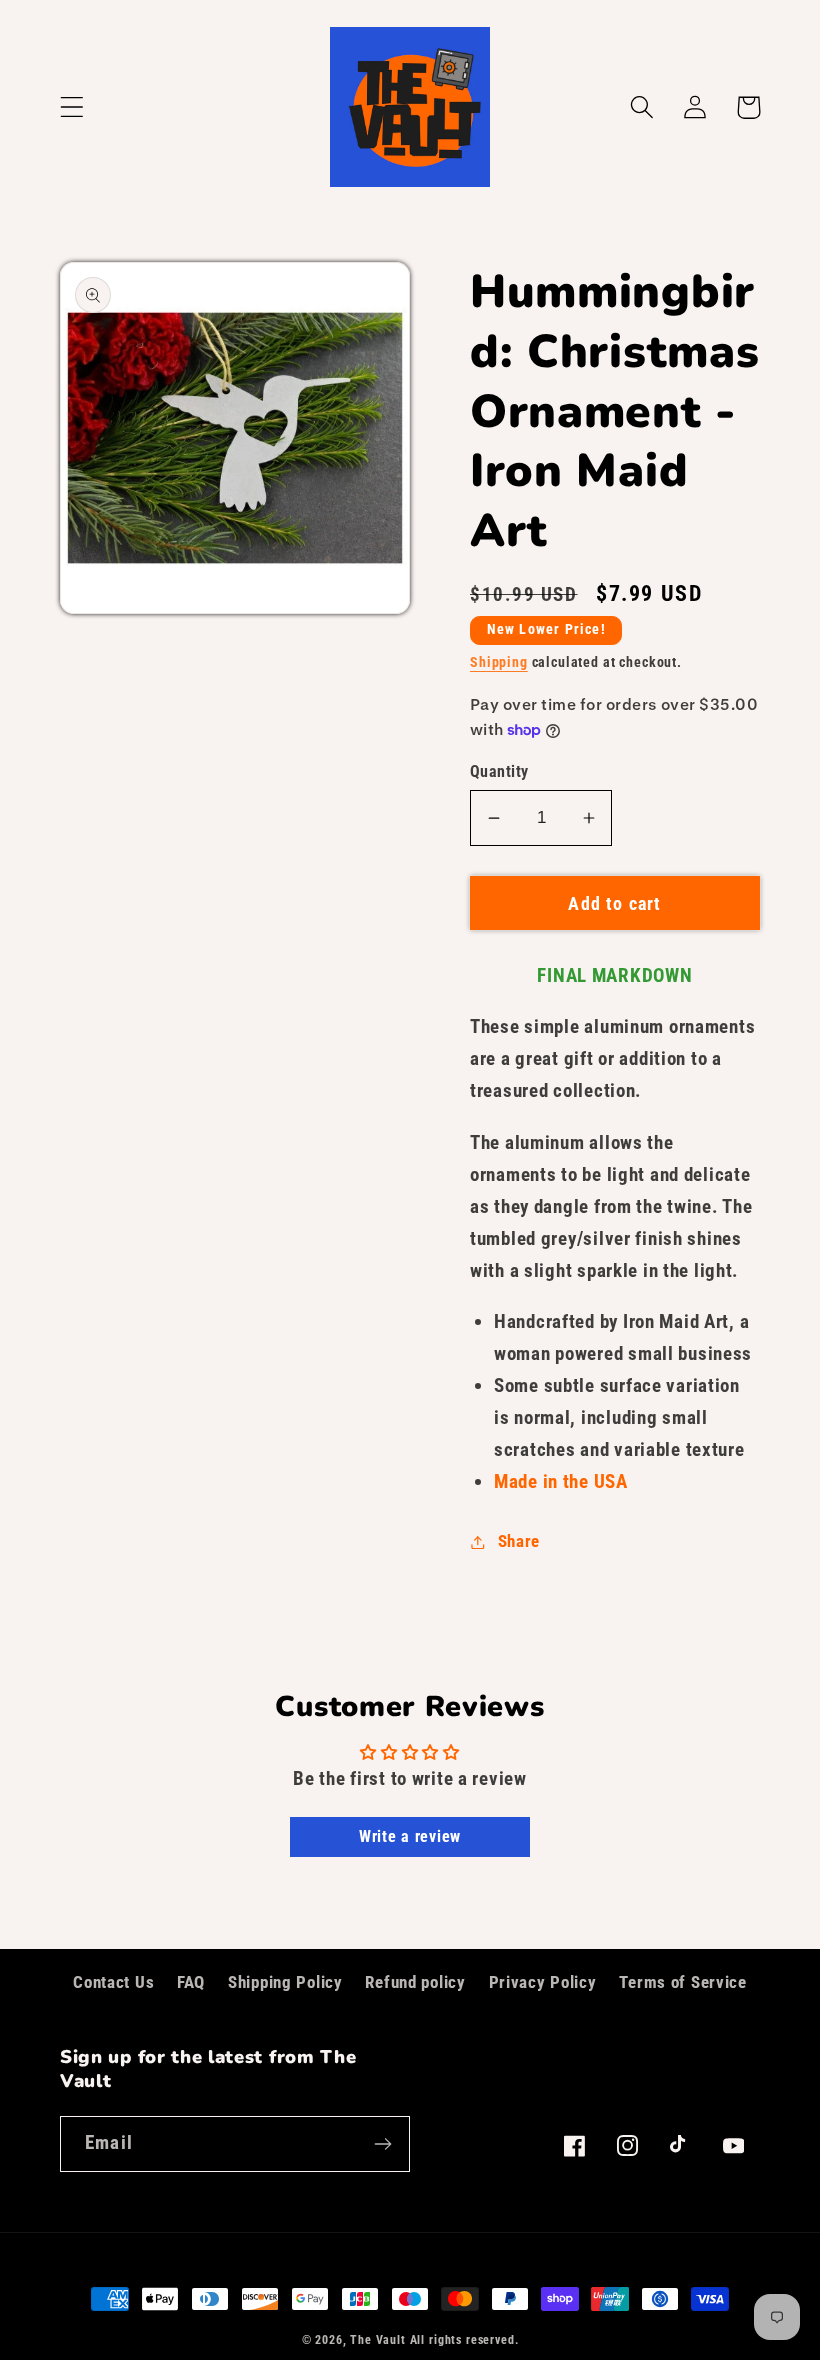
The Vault (378, 2340)
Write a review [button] (410, 1836)
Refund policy (415, 1982)
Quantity (499, 772)
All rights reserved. (464, 2340)
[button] (72, 107)
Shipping (499, 662)
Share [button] (519, 1541)
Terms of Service (683, 1982)
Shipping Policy (285, 1982)
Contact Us (113, 1982)
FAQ (191, 1982)
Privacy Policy (543, 1982)
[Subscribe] (382, 2144)
